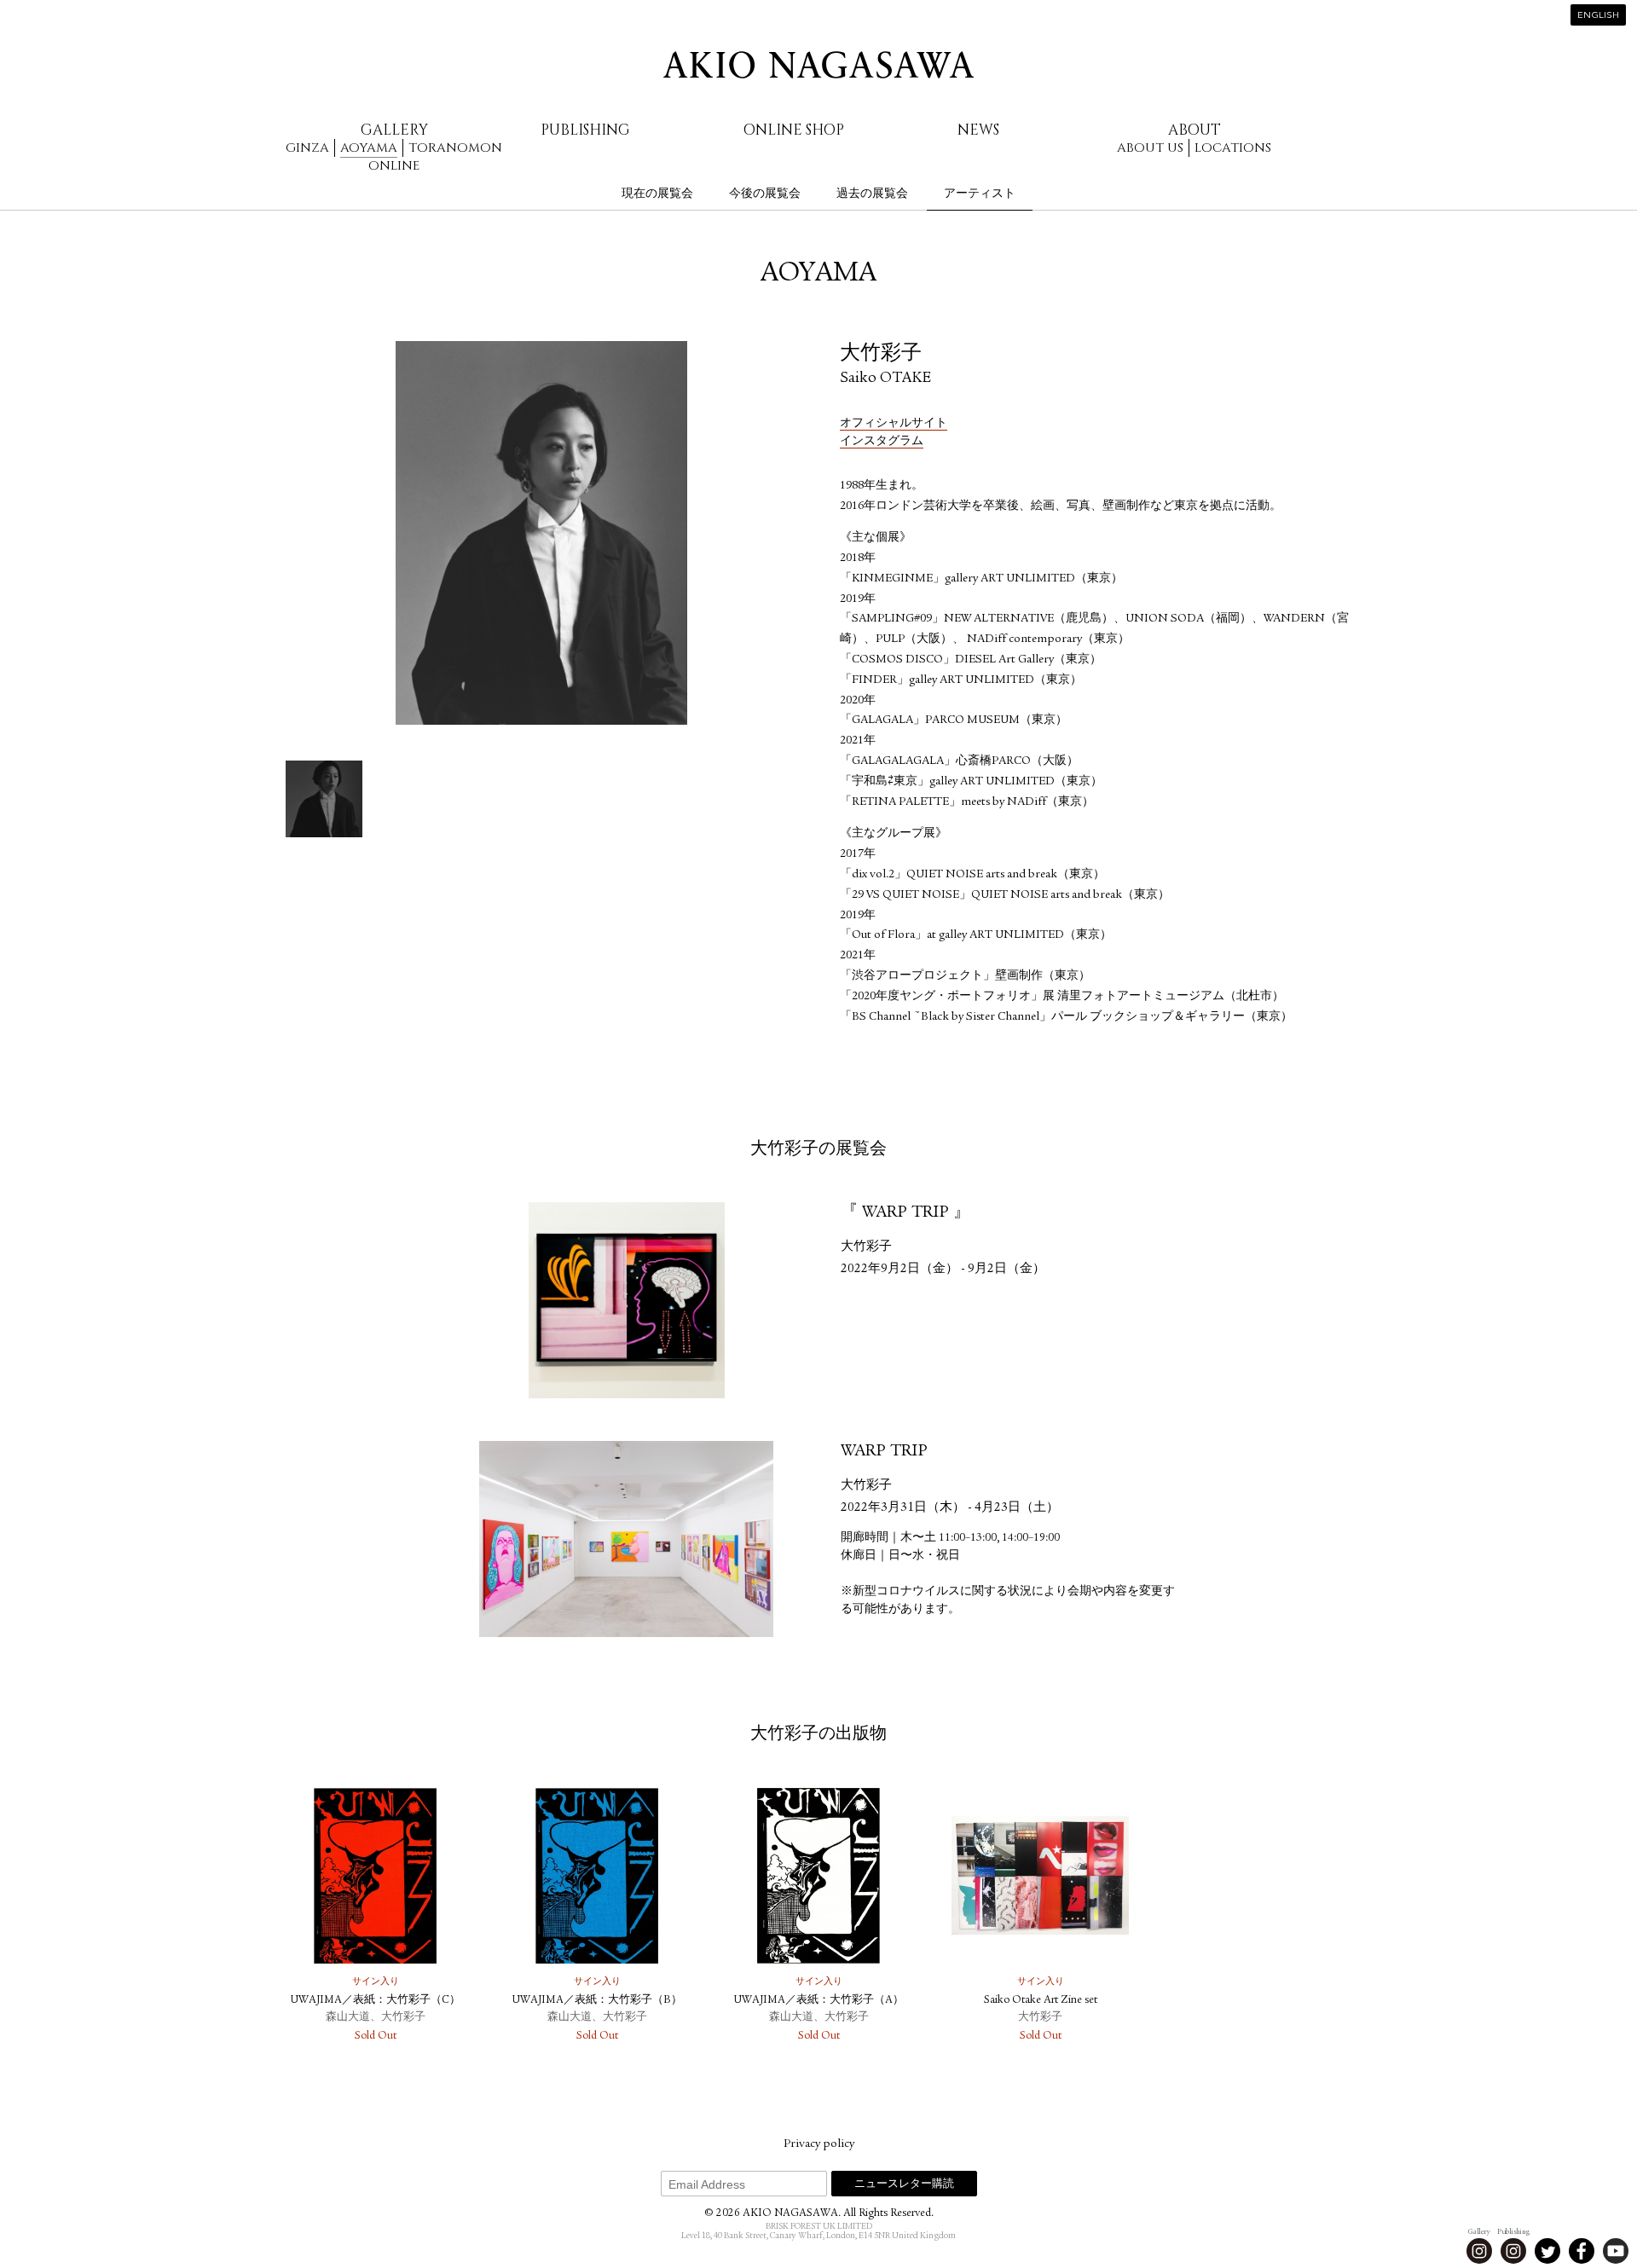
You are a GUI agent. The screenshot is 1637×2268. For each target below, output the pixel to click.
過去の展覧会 (872, 193)
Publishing (585, 130)
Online (394, 166)
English (1598, 16)
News (978, 130)
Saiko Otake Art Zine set (1041, 2001)
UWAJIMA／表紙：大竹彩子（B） (597, 2001)
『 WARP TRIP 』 (905, 1213)
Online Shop (794, 130)
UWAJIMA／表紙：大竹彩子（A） (819, 2001)
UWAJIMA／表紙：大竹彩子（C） (376, 2001)
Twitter (1547, 2251)
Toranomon (455, 148)
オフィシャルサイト (894, 424)
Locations (1233, 148)
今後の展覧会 (765, 193)
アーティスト (980, 193)
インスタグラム (882, 442)
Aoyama (369, 148)
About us (1150, 148)
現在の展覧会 (657, 193)
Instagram (1479, 2251)
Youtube (1616, 2251)
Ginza (307, 148)
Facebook (1582, 2251)
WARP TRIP (884, 1452)
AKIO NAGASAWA (818, 65)
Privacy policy (819, 2144)
